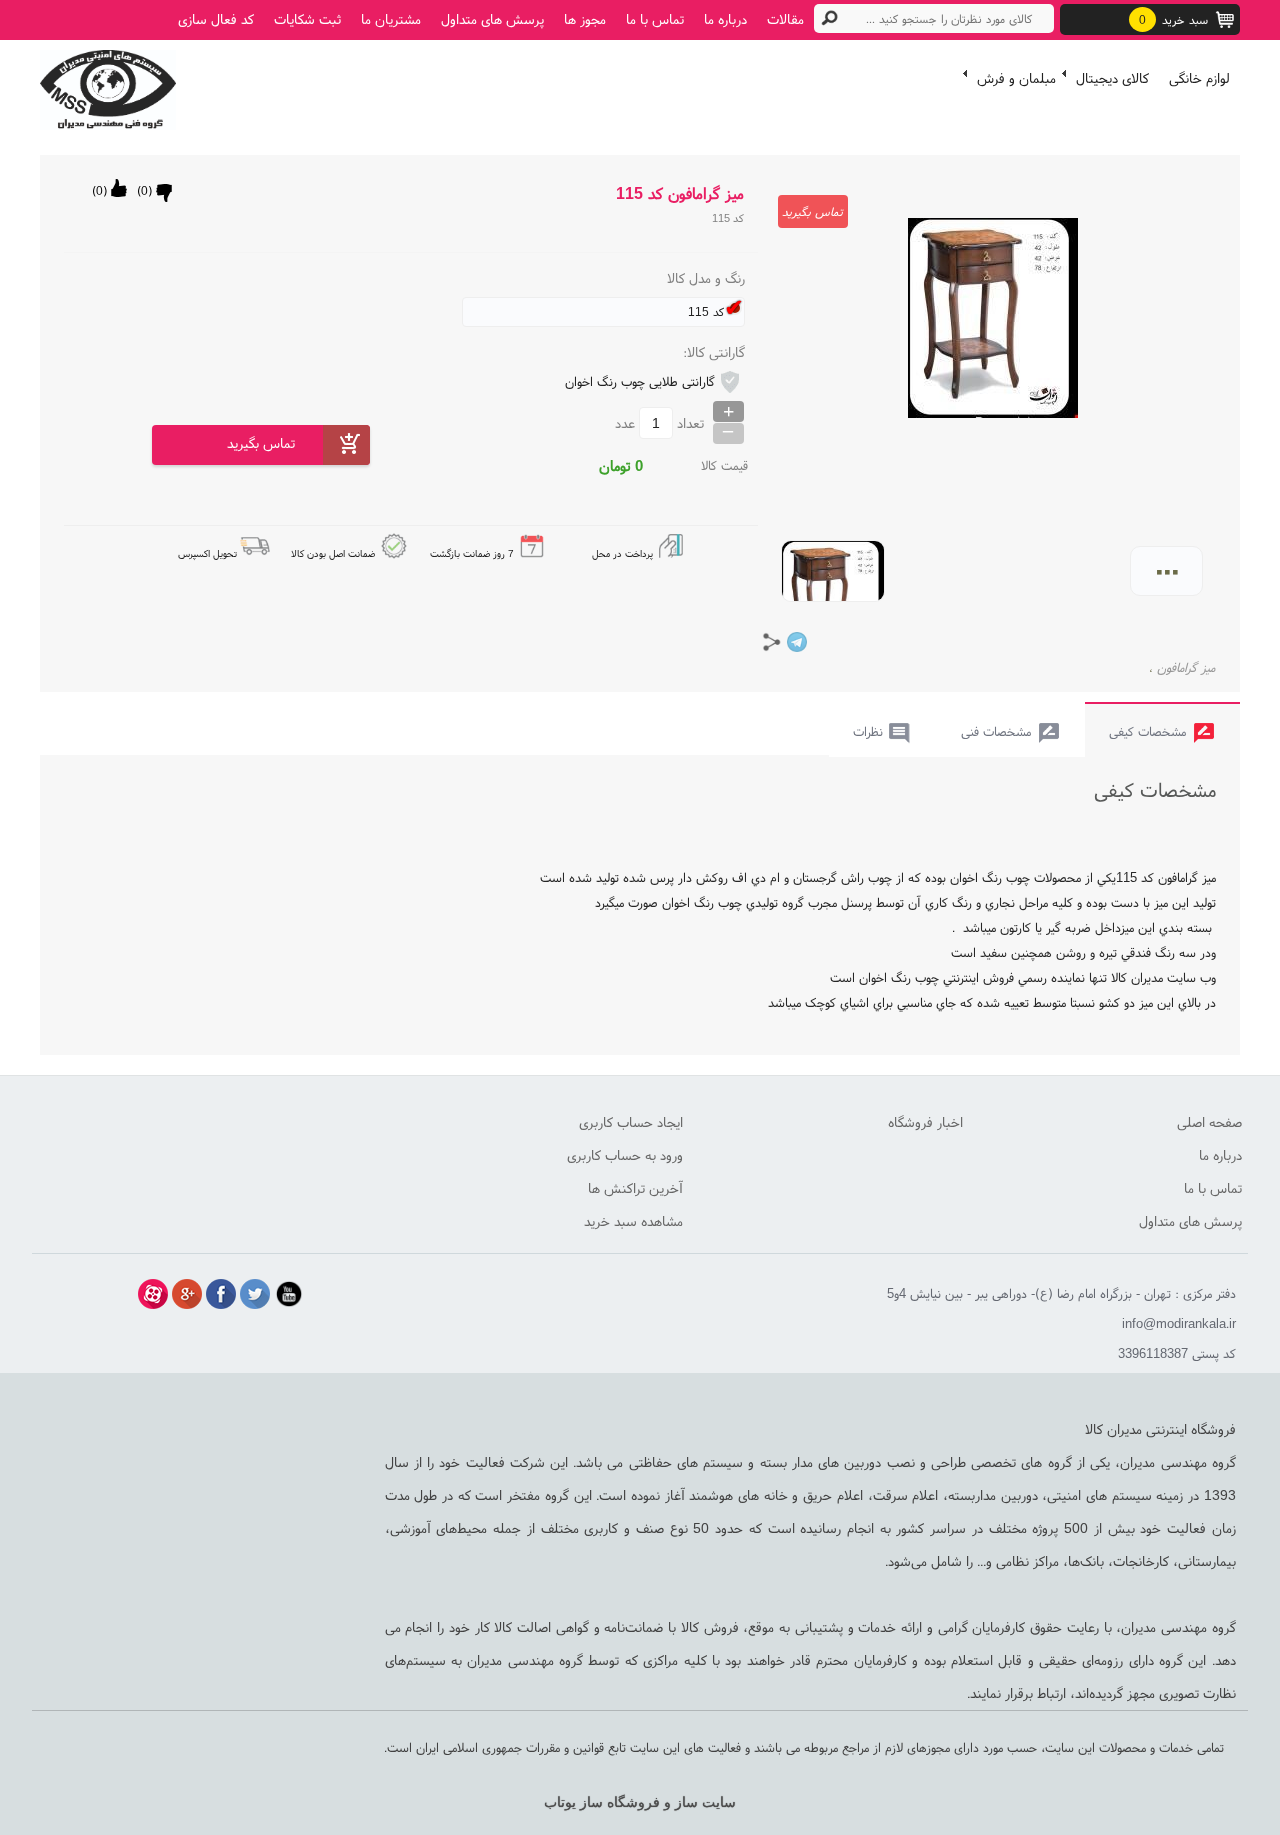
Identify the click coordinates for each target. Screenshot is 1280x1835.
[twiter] (255, 1294)
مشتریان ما (391, 19)
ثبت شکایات (307, 19)
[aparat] (153, 1294)
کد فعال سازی (216, 19)
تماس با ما (655, 19)
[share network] (772, 642)
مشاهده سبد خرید (633, 1221)
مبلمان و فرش (1016, 78)
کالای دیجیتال (1112, 78)
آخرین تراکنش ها (635, 1188)
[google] (187, 1294)
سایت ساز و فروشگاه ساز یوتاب (640, 1802)
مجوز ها (585, 19)
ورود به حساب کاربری (625, 1155)
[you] (289, 1294)
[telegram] (797, 642)
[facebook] (221, 1294)
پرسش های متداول (492, 19)
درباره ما (725, 19)
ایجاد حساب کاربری (631, 1122)
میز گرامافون (1186, 667)
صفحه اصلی (1209, 1122)
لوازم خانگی (1199, 78)
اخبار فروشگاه (925, 1122)
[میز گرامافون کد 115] (108, 85)
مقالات (785, 19)
